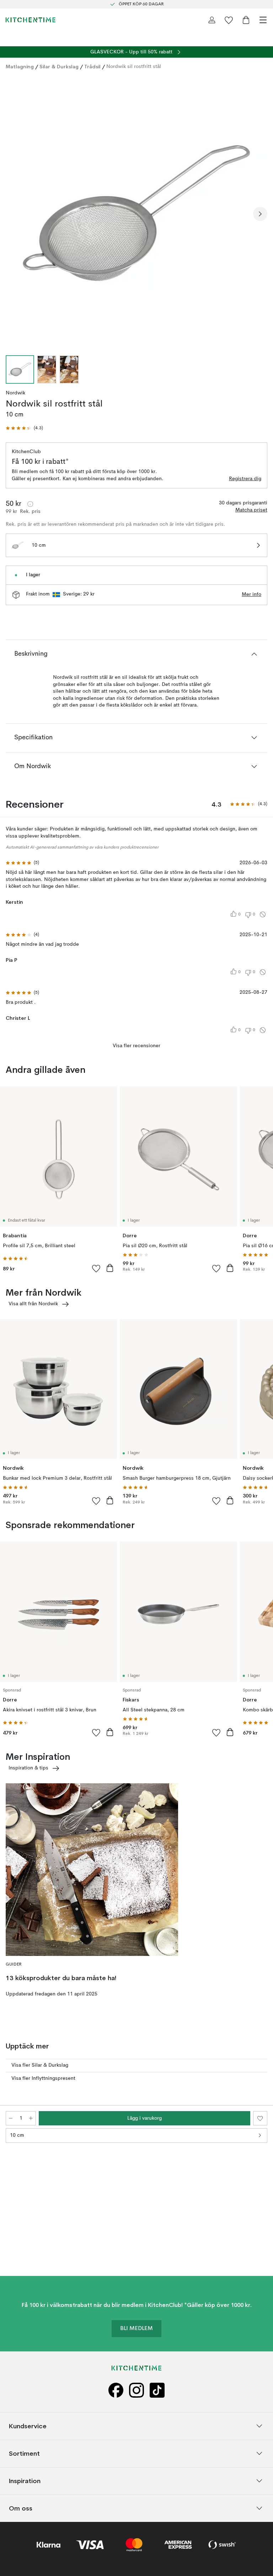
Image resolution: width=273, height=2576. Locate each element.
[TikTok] (157, 2390)
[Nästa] (260, 214)
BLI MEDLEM (136, 2329)
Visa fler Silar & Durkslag (40, 2065)
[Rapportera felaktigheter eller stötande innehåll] (263, 914)
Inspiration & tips (28, 1768)
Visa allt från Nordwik (33, 1304)
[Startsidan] (31, 20)
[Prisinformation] (30, 504)
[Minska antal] (11, 2118)
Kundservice (28, 2426)
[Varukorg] (246, 20)
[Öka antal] (31, 2118)
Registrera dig (245, 479)
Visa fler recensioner (136, 1046)
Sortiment (24, 2453)
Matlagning (20, 67)
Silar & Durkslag (59, 67)
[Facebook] (116, 2390)
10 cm (17, 2135)
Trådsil (92, 67)
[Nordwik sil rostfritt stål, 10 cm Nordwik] (136, 213)
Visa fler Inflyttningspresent (43, 2078)
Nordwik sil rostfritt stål (134, 67)
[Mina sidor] (212, 20)
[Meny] (263, 20)
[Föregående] (13, 214)
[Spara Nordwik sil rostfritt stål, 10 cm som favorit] (260, 2118)
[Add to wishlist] (96, 1268)
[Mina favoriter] (229, 20)
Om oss (21, 2508)
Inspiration (25, 2480)
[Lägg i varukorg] (110, 1268)
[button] (24, 428)
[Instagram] (136, 2390)
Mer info (251, 594)
